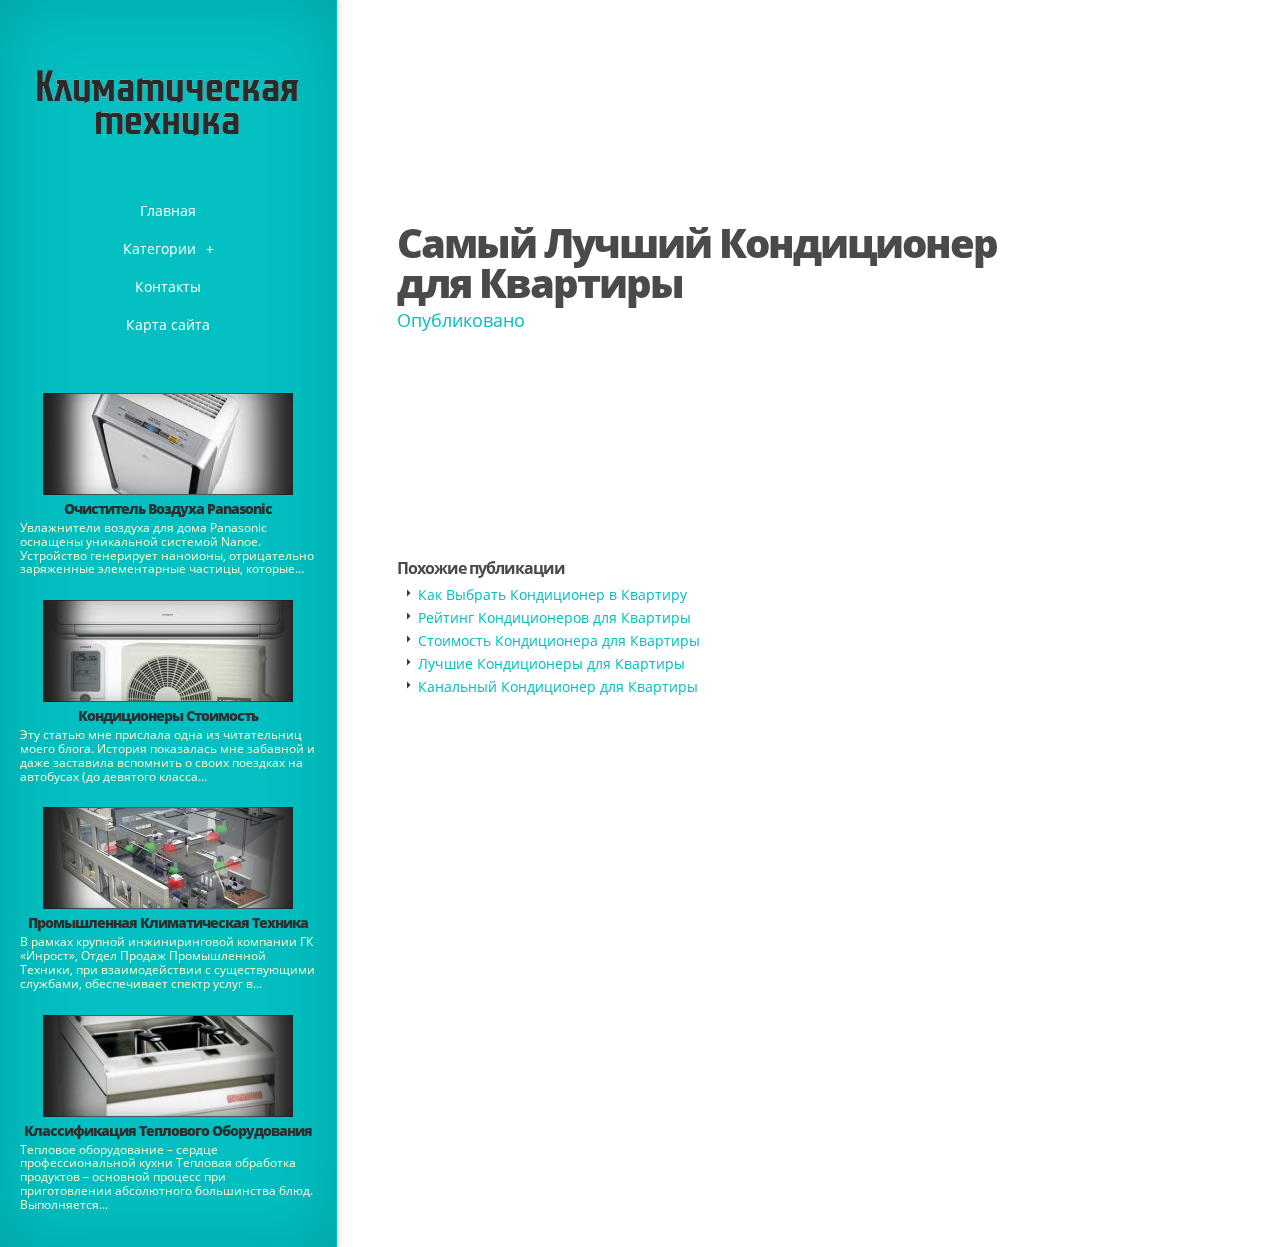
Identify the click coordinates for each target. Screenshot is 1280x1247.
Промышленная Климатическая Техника (168, 922)
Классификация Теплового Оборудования (168, 1130)
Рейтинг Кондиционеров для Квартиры (554, 617)
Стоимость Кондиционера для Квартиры (559, 640)
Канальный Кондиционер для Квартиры (558, 686)
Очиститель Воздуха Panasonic (168, 508)
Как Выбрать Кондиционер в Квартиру (552, 594)
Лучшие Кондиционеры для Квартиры (551, 663)
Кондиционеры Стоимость (168, 715)
